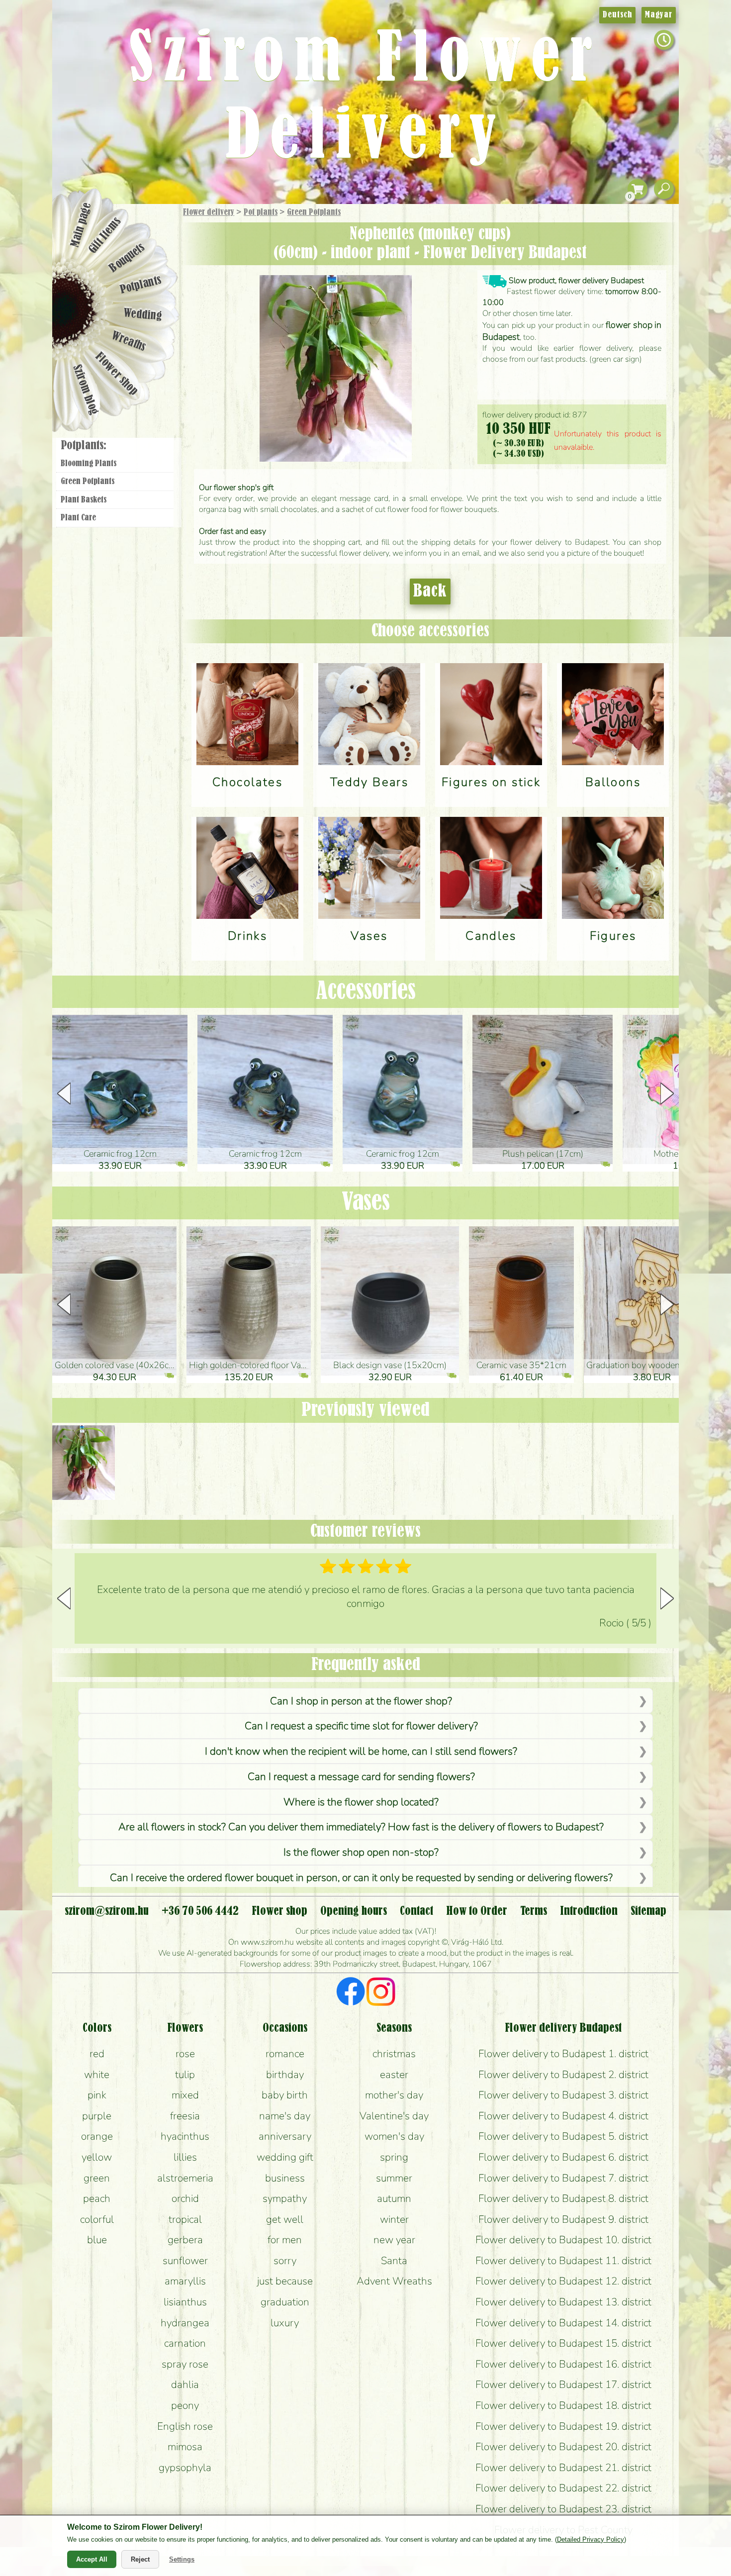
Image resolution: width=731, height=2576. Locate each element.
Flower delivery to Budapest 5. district (563, 2136)
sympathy (285, 2198)
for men (285, 2240)
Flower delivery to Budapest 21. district (563, 2468)
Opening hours (354, 1911)
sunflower (185, 2261)
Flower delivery (209, 212)
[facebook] (351, 1993)
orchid (185, 2198)
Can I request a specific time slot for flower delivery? (361, 1726)
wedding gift (285, 2157)
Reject (140, 2559)
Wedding (143, 315)
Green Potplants (314, 212)
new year (394, 2240)
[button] (667, 1093)
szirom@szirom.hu (107, 1911)
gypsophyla (185, 2468)
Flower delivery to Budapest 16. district (563, 2364)
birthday (285, 2075)
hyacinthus (185, 2136)
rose (185, 2054)
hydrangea (185, 2323)
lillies (185, 2157)
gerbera (185, 2240)
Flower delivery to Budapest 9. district (563, 2219)
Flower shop (117, 374)
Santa (394, 2261)
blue (97, 2240)
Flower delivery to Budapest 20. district (563, 2447)
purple (97, 2116)
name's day (285, 2116)
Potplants (141, 285)
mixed (185, 2095)
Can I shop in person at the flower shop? (361, 1701)
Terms (534, 1911)
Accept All (92, 2559)
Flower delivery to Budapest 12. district (563, 2281)
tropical (185, 2219)
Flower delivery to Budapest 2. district (563, 2075)
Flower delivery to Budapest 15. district (563, 2343)
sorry (285, 2261)
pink (97, 2095)
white (97, 2075)
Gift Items (105, 235)
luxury (285, 2323)
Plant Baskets (84, 500)
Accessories (366, 992)
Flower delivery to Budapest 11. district (563, 2261)
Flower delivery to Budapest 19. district (563, 2426)
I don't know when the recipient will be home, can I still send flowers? (361, 1751)
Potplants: (84, 446)
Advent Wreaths (394, 2281)
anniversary (285, 2136)
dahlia (185, 2384)
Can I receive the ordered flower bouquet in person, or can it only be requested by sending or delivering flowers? (361, 1878)
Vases (366, 1203)
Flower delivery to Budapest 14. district (563, 2323)
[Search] (664, 189)
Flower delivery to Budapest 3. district (563, 2095)
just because (285, 2281)
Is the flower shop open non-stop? (361, 1852)
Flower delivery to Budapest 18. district (563, 2405)
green (97, 2178)
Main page (81, 224)
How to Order (477, 1911)
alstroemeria (185, 2178)
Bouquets (127, 258)
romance (285, 2054)
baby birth (285, 2095)
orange (97, 2136)
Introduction (589, 1911)
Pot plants (261, 212)
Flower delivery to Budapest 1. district (563, 2054)
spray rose (185, 2364)
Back (430, 592)
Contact (416, 1911)
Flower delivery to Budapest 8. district (563, 2198)
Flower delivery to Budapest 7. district (563, 2178)
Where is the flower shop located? (361, 1802)
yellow (97, 2157)
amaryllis (185, 2281)
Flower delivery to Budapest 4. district (563, 2116)
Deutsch (617, 15)
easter (394, 2075)
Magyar (659, 15)
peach (97, 2198)
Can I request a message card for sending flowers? (361, 1777)
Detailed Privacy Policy (591, 2539)
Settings (182, 2559)
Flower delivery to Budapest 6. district (563, 2157)
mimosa (185, 2447)
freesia (185, 2116)
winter (394, 2219)
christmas (394, 2054)
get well (285, 2219)
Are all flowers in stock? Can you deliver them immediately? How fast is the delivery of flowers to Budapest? (361, 1827)
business (285, 2178)
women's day (394, 2136)
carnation (185, 2343)
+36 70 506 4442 (200, 1911)
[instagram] (381, 1993)
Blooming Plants (89, 464)
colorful (97, 2219)
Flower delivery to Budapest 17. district (563, 2384)
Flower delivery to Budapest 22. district (563, 2488)
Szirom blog (85, 390)
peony (185, 2405)
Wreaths (129, 342)
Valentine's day (394, 2116)
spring (394, 2157)
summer (394, 2178)
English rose (185, 2426)
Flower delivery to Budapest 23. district (563, 2509)
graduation (285, 2302)
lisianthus (185, 2302)
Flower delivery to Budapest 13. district (563, 2302)
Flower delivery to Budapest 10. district (563, 2240)
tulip (185, 2075)
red (97, 2054)
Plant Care (78, 518)
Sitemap (648, 1911)
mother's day (394, 2095)
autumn (394, 2198)
